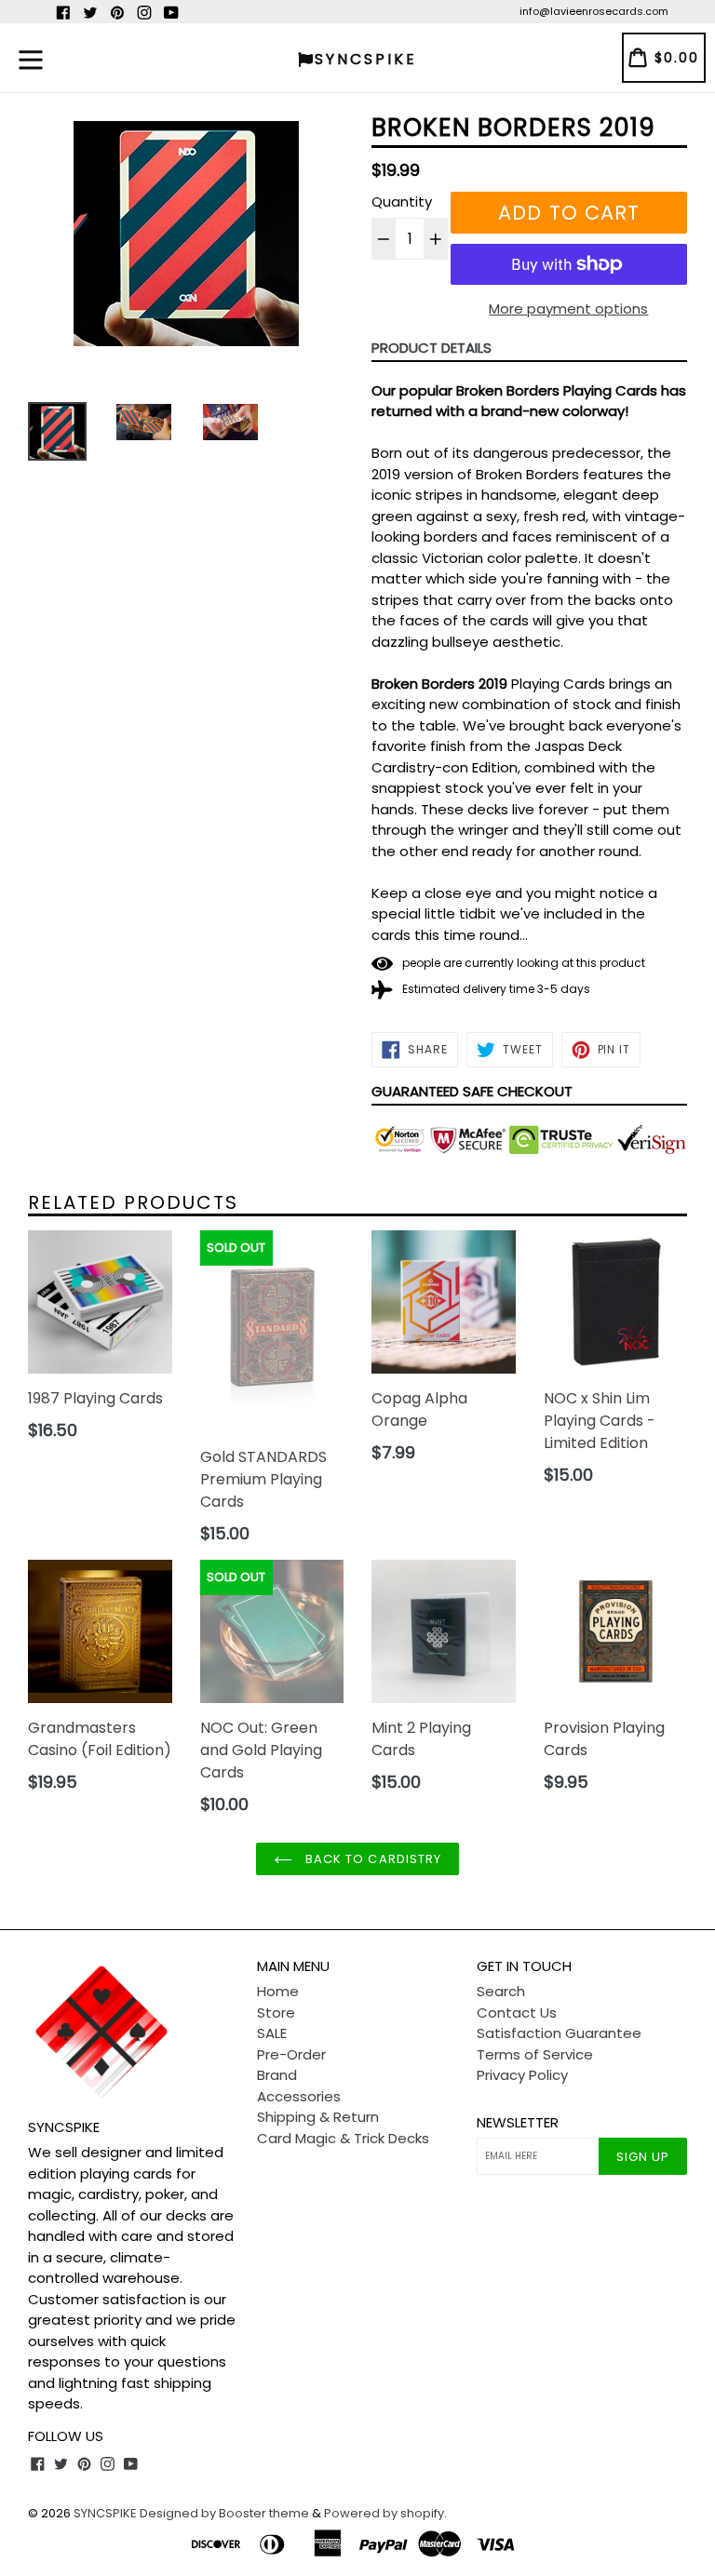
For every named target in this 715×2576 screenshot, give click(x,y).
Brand (277, 2075)
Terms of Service (535, 2054)
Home (278, 1991)
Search (501, 1991)
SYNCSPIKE (107, 2513)
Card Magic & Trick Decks (343, 2138)
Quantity (402, 201)
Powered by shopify (384, 2513)
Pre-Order (291, 2054)
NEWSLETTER (518, 2123)
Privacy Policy (522, 2075)
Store (276, 2012)
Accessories (299, 2096)
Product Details (432, 348)
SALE (272, 2033)
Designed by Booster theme (224, 2513)
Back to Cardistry (371, 1859)
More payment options (568, 309)
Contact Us (517, 2012)
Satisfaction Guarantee (559, 2033)
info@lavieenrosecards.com (594, 11)
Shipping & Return (318, 2117)
